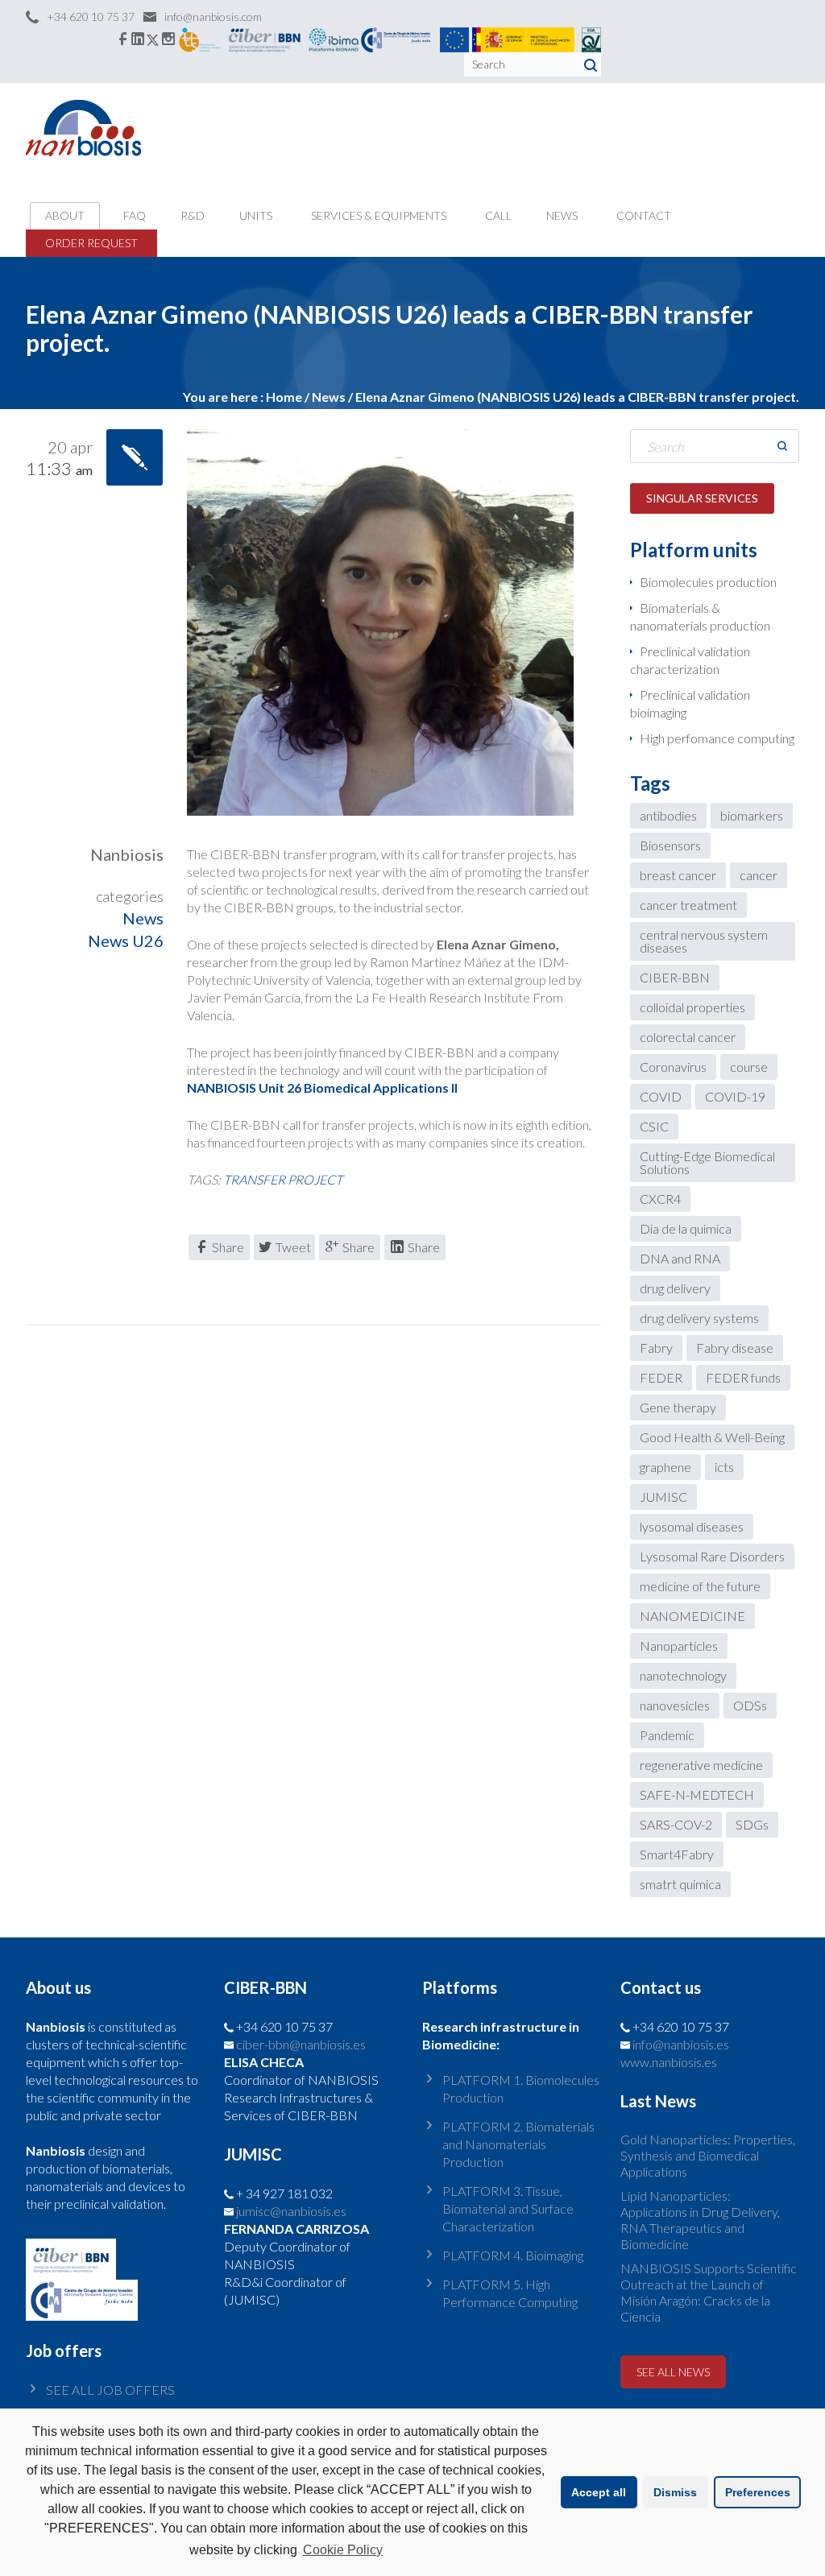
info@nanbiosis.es (681, 2044)
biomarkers (752, 815)
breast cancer (678, 875)
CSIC (654, 1126)
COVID (661, 1096)
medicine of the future (700, 1586)
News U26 (126, 941)
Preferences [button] (758, 2492)
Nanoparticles (679, 1646)
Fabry (656, 1348)
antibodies (668, 815)
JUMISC (663, 1497)
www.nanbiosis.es (669, 2062)
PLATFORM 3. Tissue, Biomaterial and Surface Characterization (508, 2208)
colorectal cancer (688, 1037)
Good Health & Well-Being (712, 1437)
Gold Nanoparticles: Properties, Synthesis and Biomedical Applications (708, 2155)
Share (228, 1247)
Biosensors (670, 845)
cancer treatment (688, 905)
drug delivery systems (699, 1318)
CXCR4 (660, 1199)
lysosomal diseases (692, 1526)
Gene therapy (678, 1407)
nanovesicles (675, 1705)
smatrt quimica (680, 1884)
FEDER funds (743, 1377)
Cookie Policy (343, 2550)
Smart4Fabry (677, 1854)
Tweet (293, 1247)
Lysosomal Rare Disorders (712, 1556)
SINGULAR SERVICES (702, 498)
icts (724, 1467)
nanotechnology (683, 1675)
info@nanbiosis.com (213, 17)
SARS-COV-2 (676, 1824)
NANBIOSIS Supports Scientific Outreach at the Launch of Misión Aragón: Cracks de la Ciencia (709, 2292)
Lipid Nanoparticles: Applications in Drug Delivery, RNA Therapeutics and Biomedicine (700, 2220)
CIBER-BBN (675, 977)
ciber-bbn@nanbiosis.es (301, 2044)
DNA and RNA (680, 1258)
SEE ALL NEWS (673, 2372)
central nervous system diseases (704, 941)
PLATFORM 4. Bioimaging (513, 2255)
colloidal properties (692, 1007)
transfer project (283, 1179)
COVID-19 (735, 1096)
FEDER (661, 1377)
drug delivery (675, 1288)
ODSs (750, 1705)
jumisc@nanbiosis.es (291, 2211)
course (749, 1067)
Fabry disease (735, 1348)
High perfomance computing (717, 738)
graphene (665, 1467)
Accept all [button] (599, 2492)
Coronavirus (673, 1067)
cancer (759, 875)
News (143, 918)
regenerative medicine (701, 1765)
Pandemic (667, 1735)
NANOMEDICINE (692, 1616)
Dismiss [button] (675, 2492)
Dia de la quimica (686, 1228)
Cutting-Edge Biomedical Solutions (707, 1162)
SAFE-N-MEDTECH (697, 1795)
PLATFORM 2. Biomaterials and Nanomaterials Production (518, 2144)
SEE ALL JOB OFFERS (110, 2390)
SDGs (752, 1824)
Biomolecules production (708, 582)
